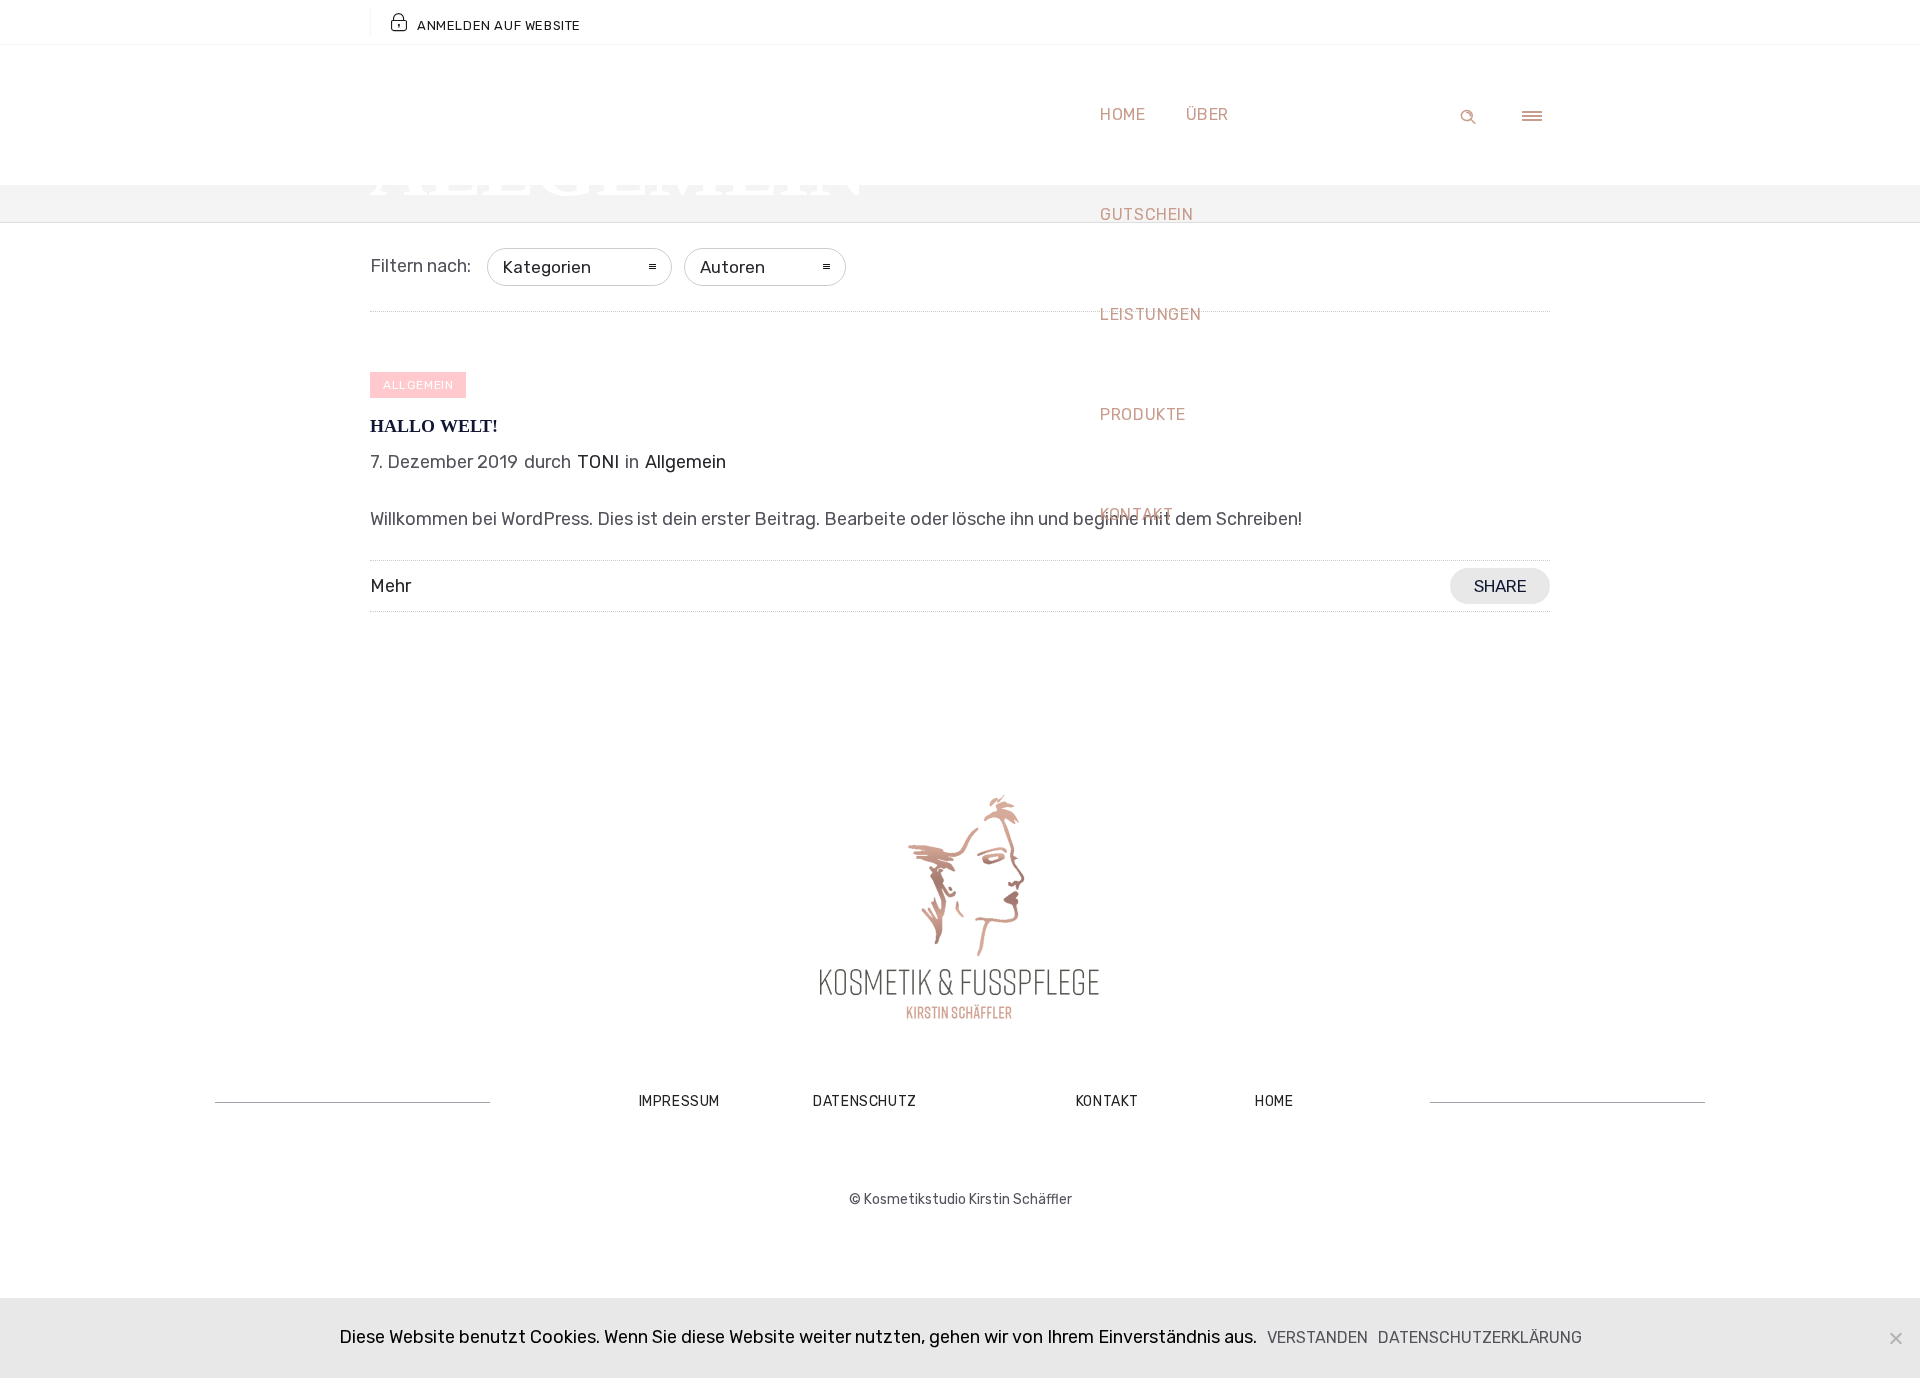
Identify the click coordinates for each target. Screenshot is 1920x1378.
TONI (598, 462)
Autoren (732, 267)
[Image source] (960, 909)
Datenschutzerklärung (1480, 1337)
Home (1123, 114)
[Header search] (1468, 113)
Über (1208, 114)
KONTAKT (1107, 1101)
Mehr (390, 586)
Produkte (1143, 414)
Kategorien (547, 267)
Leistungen (1150, 314)
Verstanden (1317, 1337)
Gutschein (1147, 214)
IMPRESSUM (679, 1101)
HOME (1274, 1101)
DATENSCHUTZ (865, 1101)
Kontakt (1136, 514)
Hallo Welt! (434, 426)
